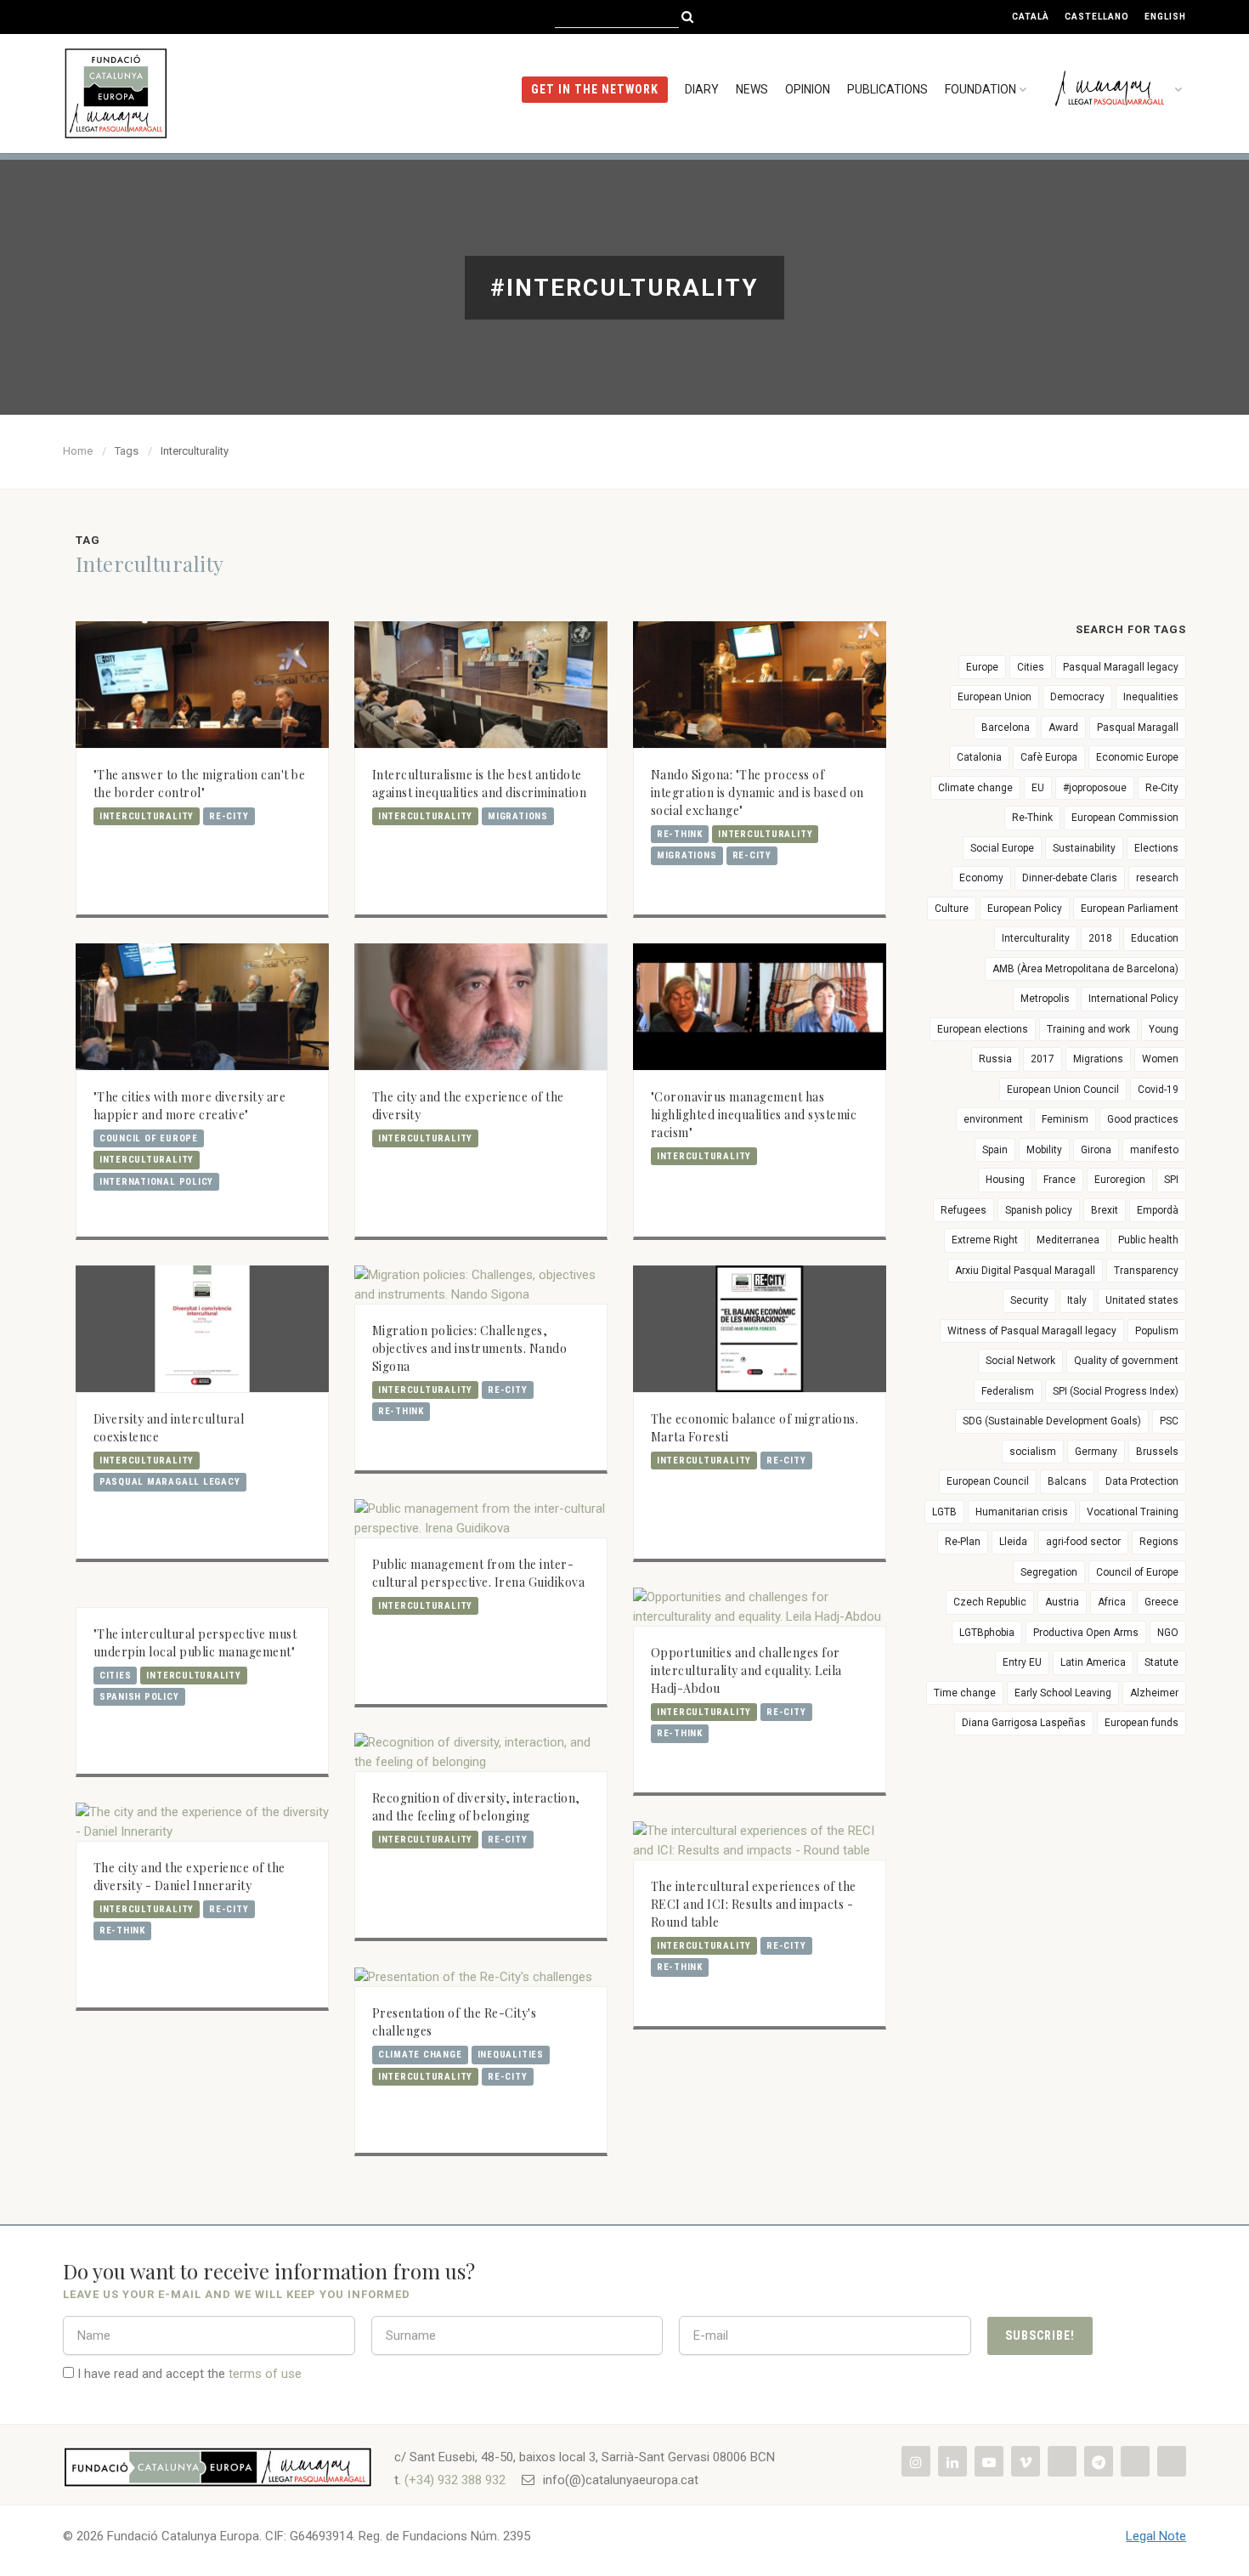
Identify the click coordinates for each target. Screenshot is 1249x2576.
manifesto (1154, 1150)
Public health (1148, 1240)
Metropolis (1045, 999)
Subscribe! (1040, 2335)
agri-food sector (1083, 1542)
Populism (1157, 1331)
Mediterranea (1068, 1240)
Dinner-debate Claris (1070, 878)
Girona (1096, 1150)
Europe (982, 667)
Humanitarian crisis (1022, 1512)
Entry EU (1022, 1662)
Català (1031, 17)
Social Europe (1002, 848)
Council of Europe (149, 1138)
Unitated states (1142, 1300)
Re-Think (680, 834)
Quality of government (1126, 1361)
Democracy (1077, 697)
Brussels (1157, 1452)
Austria (1062, 1602)
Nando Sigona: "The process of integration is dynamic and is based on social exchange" (757, 793)
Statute (1161, 1662)
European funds (1142, 1723)
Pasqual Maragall (1138, 728)
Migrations (518, 816)
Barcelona (1006, 728)
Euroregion (1120, 1180)
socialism (1033, 1452)
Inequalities (511, 2055)
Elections (1156, 848)
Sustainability (1084, 848)
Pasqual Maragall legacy (170, 1482)
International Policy (156, 1182)
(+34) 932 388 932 (455, 2480)
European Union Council (1063, 1090)
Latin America (1093, 1662)
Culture (952, 909)
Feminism (1065, 1119)
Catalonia (979, 757)
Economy (981, 878)
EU (1038, 788)
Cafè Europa (1049, 757)
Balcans (1067, 1481)
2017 (1043, 1059)
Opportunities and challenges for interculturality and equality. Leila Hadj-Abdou (746, 1670)
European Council (988, 1481)
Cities (116, 1676)
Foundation (981, 89)
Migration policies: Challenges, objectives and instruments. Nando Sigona (470, 1348)
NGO (1168, 1633)
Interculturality (147, 816)
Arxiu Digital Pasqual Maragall (1025, 1271)
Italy (1077, 1300)
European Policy (1025, 909)
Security (1029, 1300)
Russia (995, 1059)
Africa (1112, 1602)
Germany (1096, 1452)
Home (78, 451)
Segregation (1049, 1572)
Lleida (1013, 1542)
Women (1160, 1059)
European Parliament (1130, 909)
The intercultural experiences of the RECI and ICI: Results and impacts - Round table (754, 1904)
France (1060, 1180)
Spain (995, 1150)
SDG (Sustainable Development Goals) (1052, 1421)
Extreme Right (985, 1240)
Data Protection (1142, 1481)
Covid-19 (1158, 1090)
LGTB (944, 1512)
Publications (887, 89)
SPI (1171, 1180)
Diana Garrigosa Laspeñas (1024, 1723)
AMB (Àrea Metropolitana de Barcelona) (1085, 969)
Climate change (420, 2055)
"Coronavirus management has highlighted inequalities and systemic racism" (754, 1115)
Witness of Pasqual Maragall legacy (1032, 1331)
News (752, 89)
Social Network (1020, 1361)
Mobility (1044, 1150)
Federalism (1008, 1391)
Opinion (808, 89)
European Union (995, 697)
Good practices (1143, 1119)
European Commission (1125, 818)
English (1165, 17)
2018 (1100, 938)
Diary (702, 89)
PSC (1169, 1421)
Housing (1005, 1180)
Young (1164, 1029)
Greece (1161, 1602)
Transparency (1146, 1271)
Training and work (1088, 1029)
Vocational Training (1133, 1512)
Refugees (964, 1210)
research (1157, 878)
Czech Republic (990, 1602)
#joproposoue (1095, 788)
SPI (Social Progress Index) (1116, 1391)
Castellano (1097, 17)
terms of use (265, 2374)
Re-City (229, 816)
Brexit (1105, 1210)
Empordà (1158, 1210)
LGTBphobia (987, 1633)
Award (1063, 728)
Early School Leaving (1063, 1693)
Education (1155, 938)
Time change (965, 1693)
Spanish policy (139, 1697)
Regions (1159, 1542)
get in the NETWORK (595, 89)
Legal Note (1156, 2536)
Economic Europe (1137, 757)
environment (993, 1119)
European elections (983, 1029)
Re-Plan (963, 1542)
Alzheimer (1154, 1693)
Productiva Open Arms (1086, 1633)
